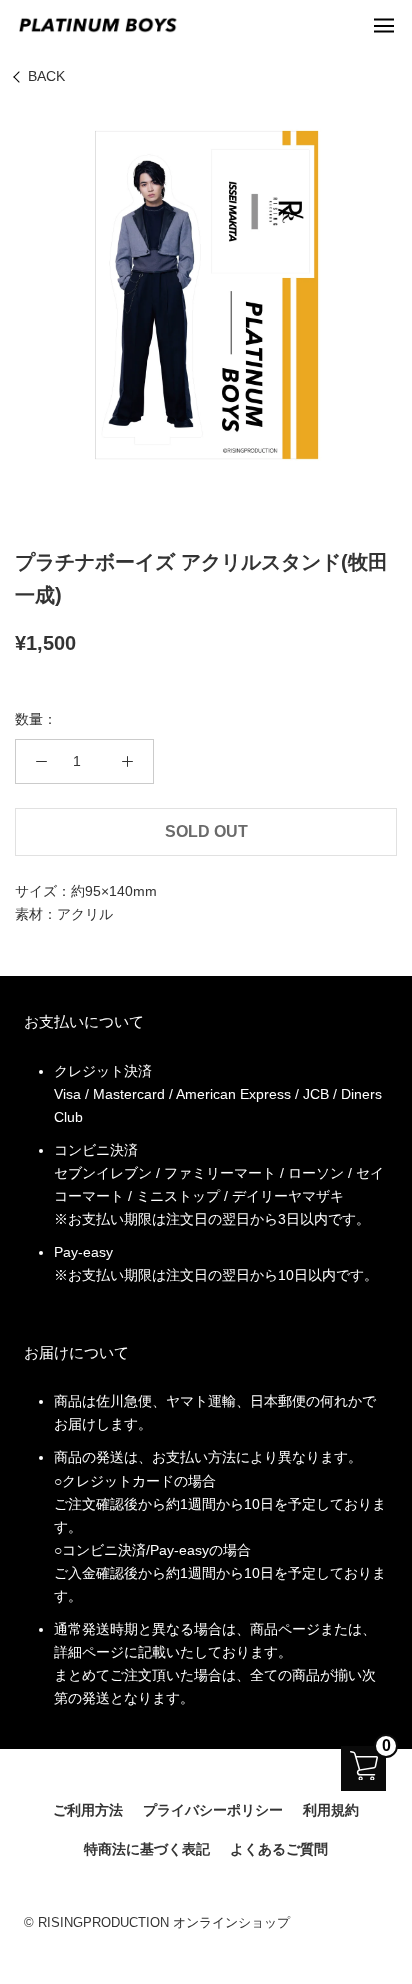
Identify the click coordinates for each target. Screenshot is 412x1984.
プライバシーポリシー (213, 1810)
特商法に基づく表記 (147, 1849)
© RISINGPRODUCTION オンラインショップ (157, 1922)
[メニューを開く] (384, 25)
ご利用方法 (88, 1810)
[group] (206, 295)
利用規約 (331, 1810)
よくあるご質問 (279, 1849)
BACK (46, 76)
